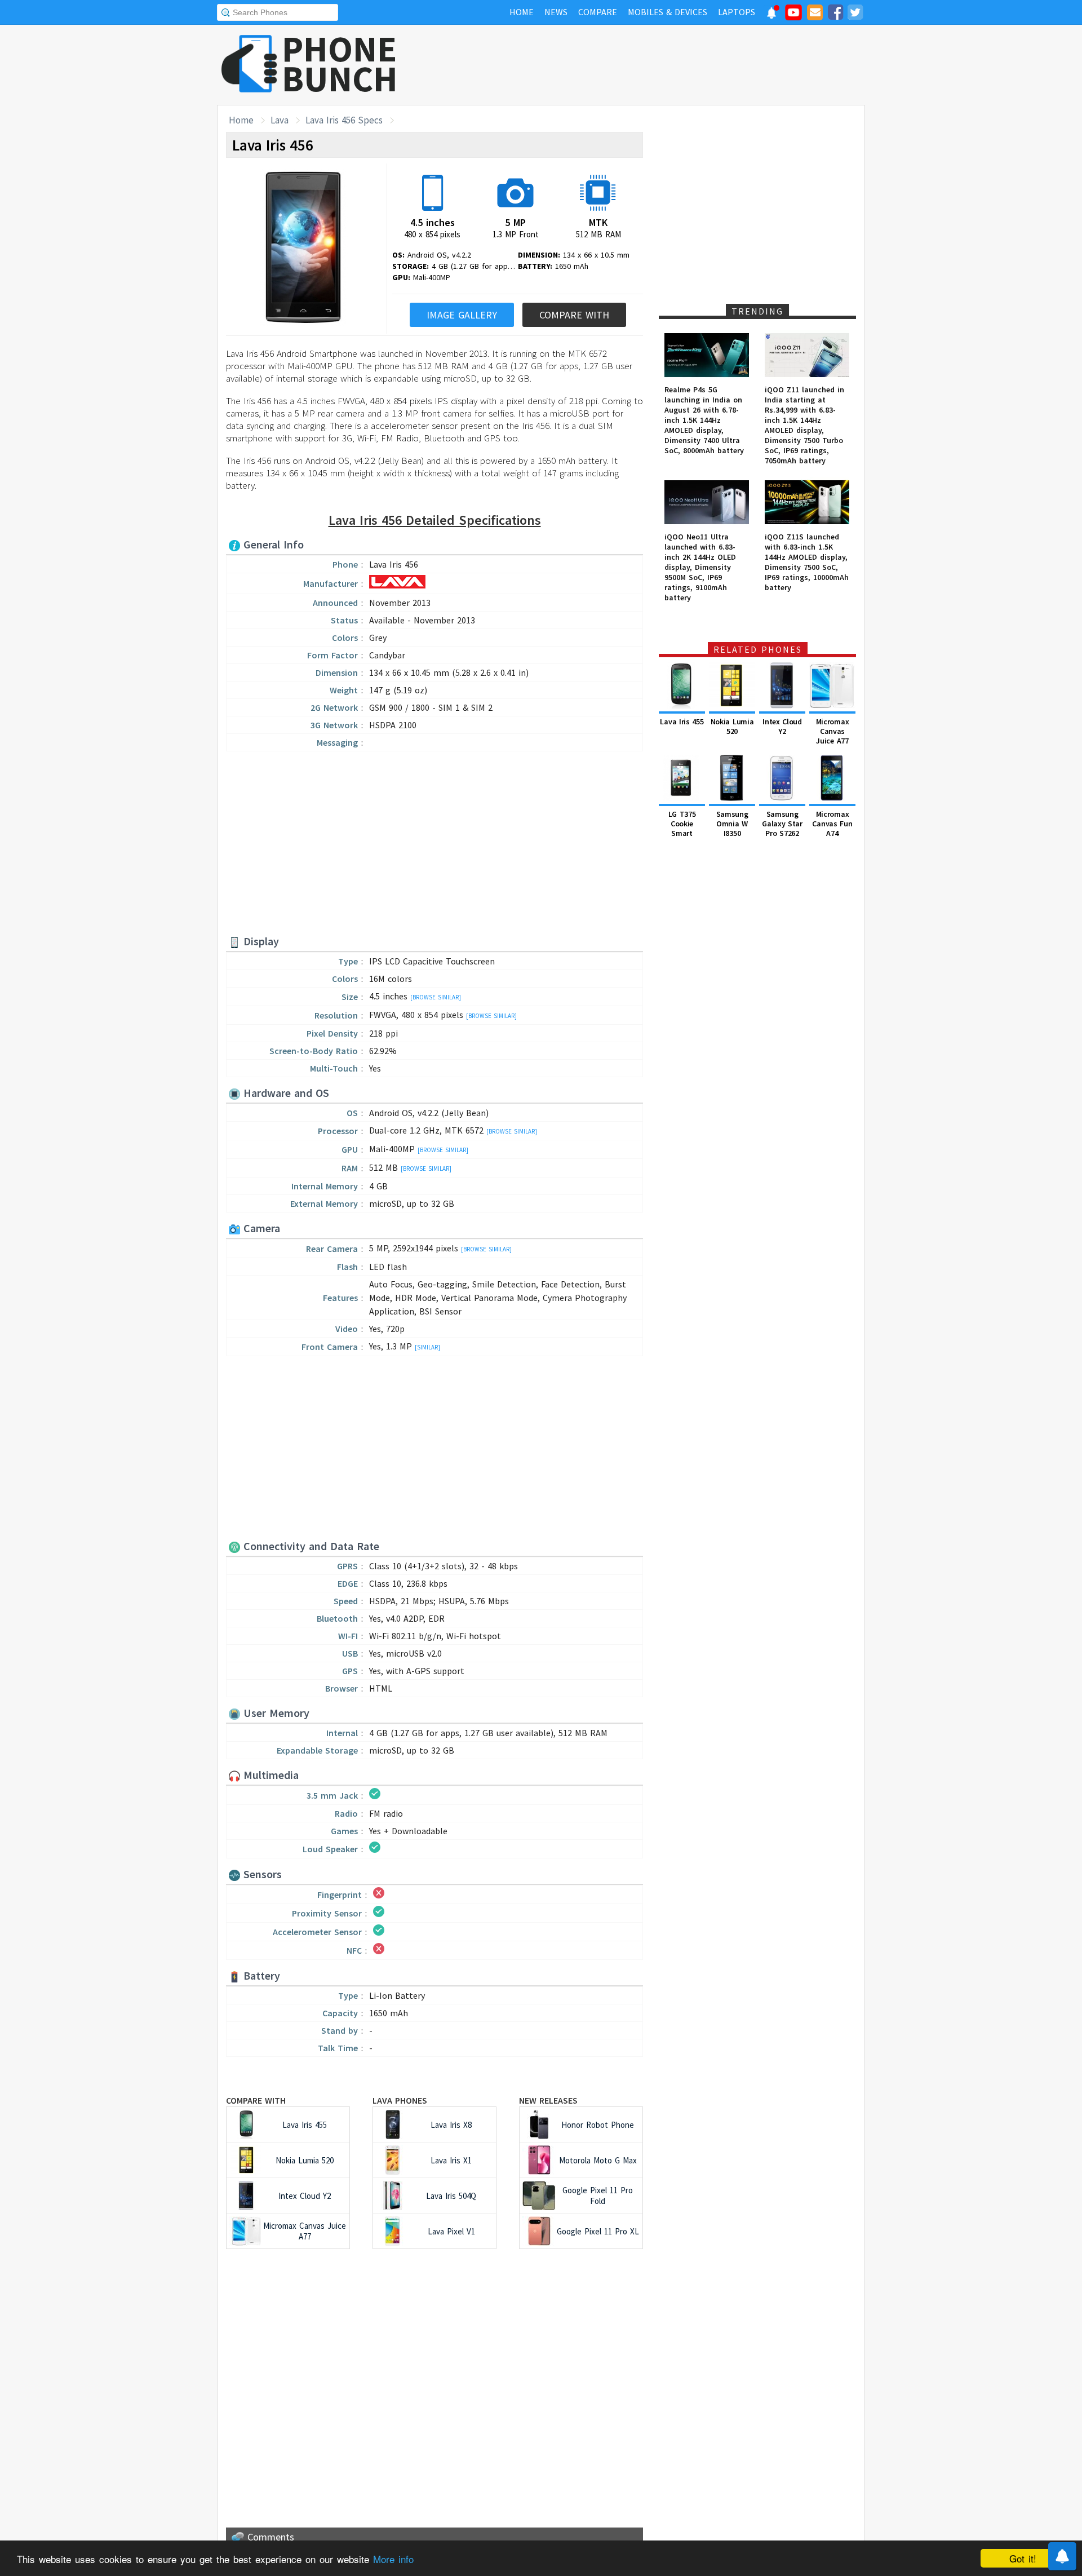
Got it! (1023, 2558)
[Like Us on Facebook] (835, 14)
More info (393, 2559)
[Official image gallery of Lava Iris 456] (303, 249)
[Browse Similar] (436, 997)
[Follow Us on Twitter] (855, 14)
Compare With (574, 315)
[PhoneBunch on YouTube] (793, 16)
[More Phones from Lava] (397, 585)
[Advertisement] (660, 65)
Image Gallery (462, 315)
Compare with (256, 2100)
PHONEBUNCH (340, 64)
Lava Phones (400, 2100)
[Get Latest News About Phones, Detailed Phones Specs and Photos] (249, 65)
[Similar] (427, 1347)
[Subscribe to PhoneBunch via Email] (815, 14)
